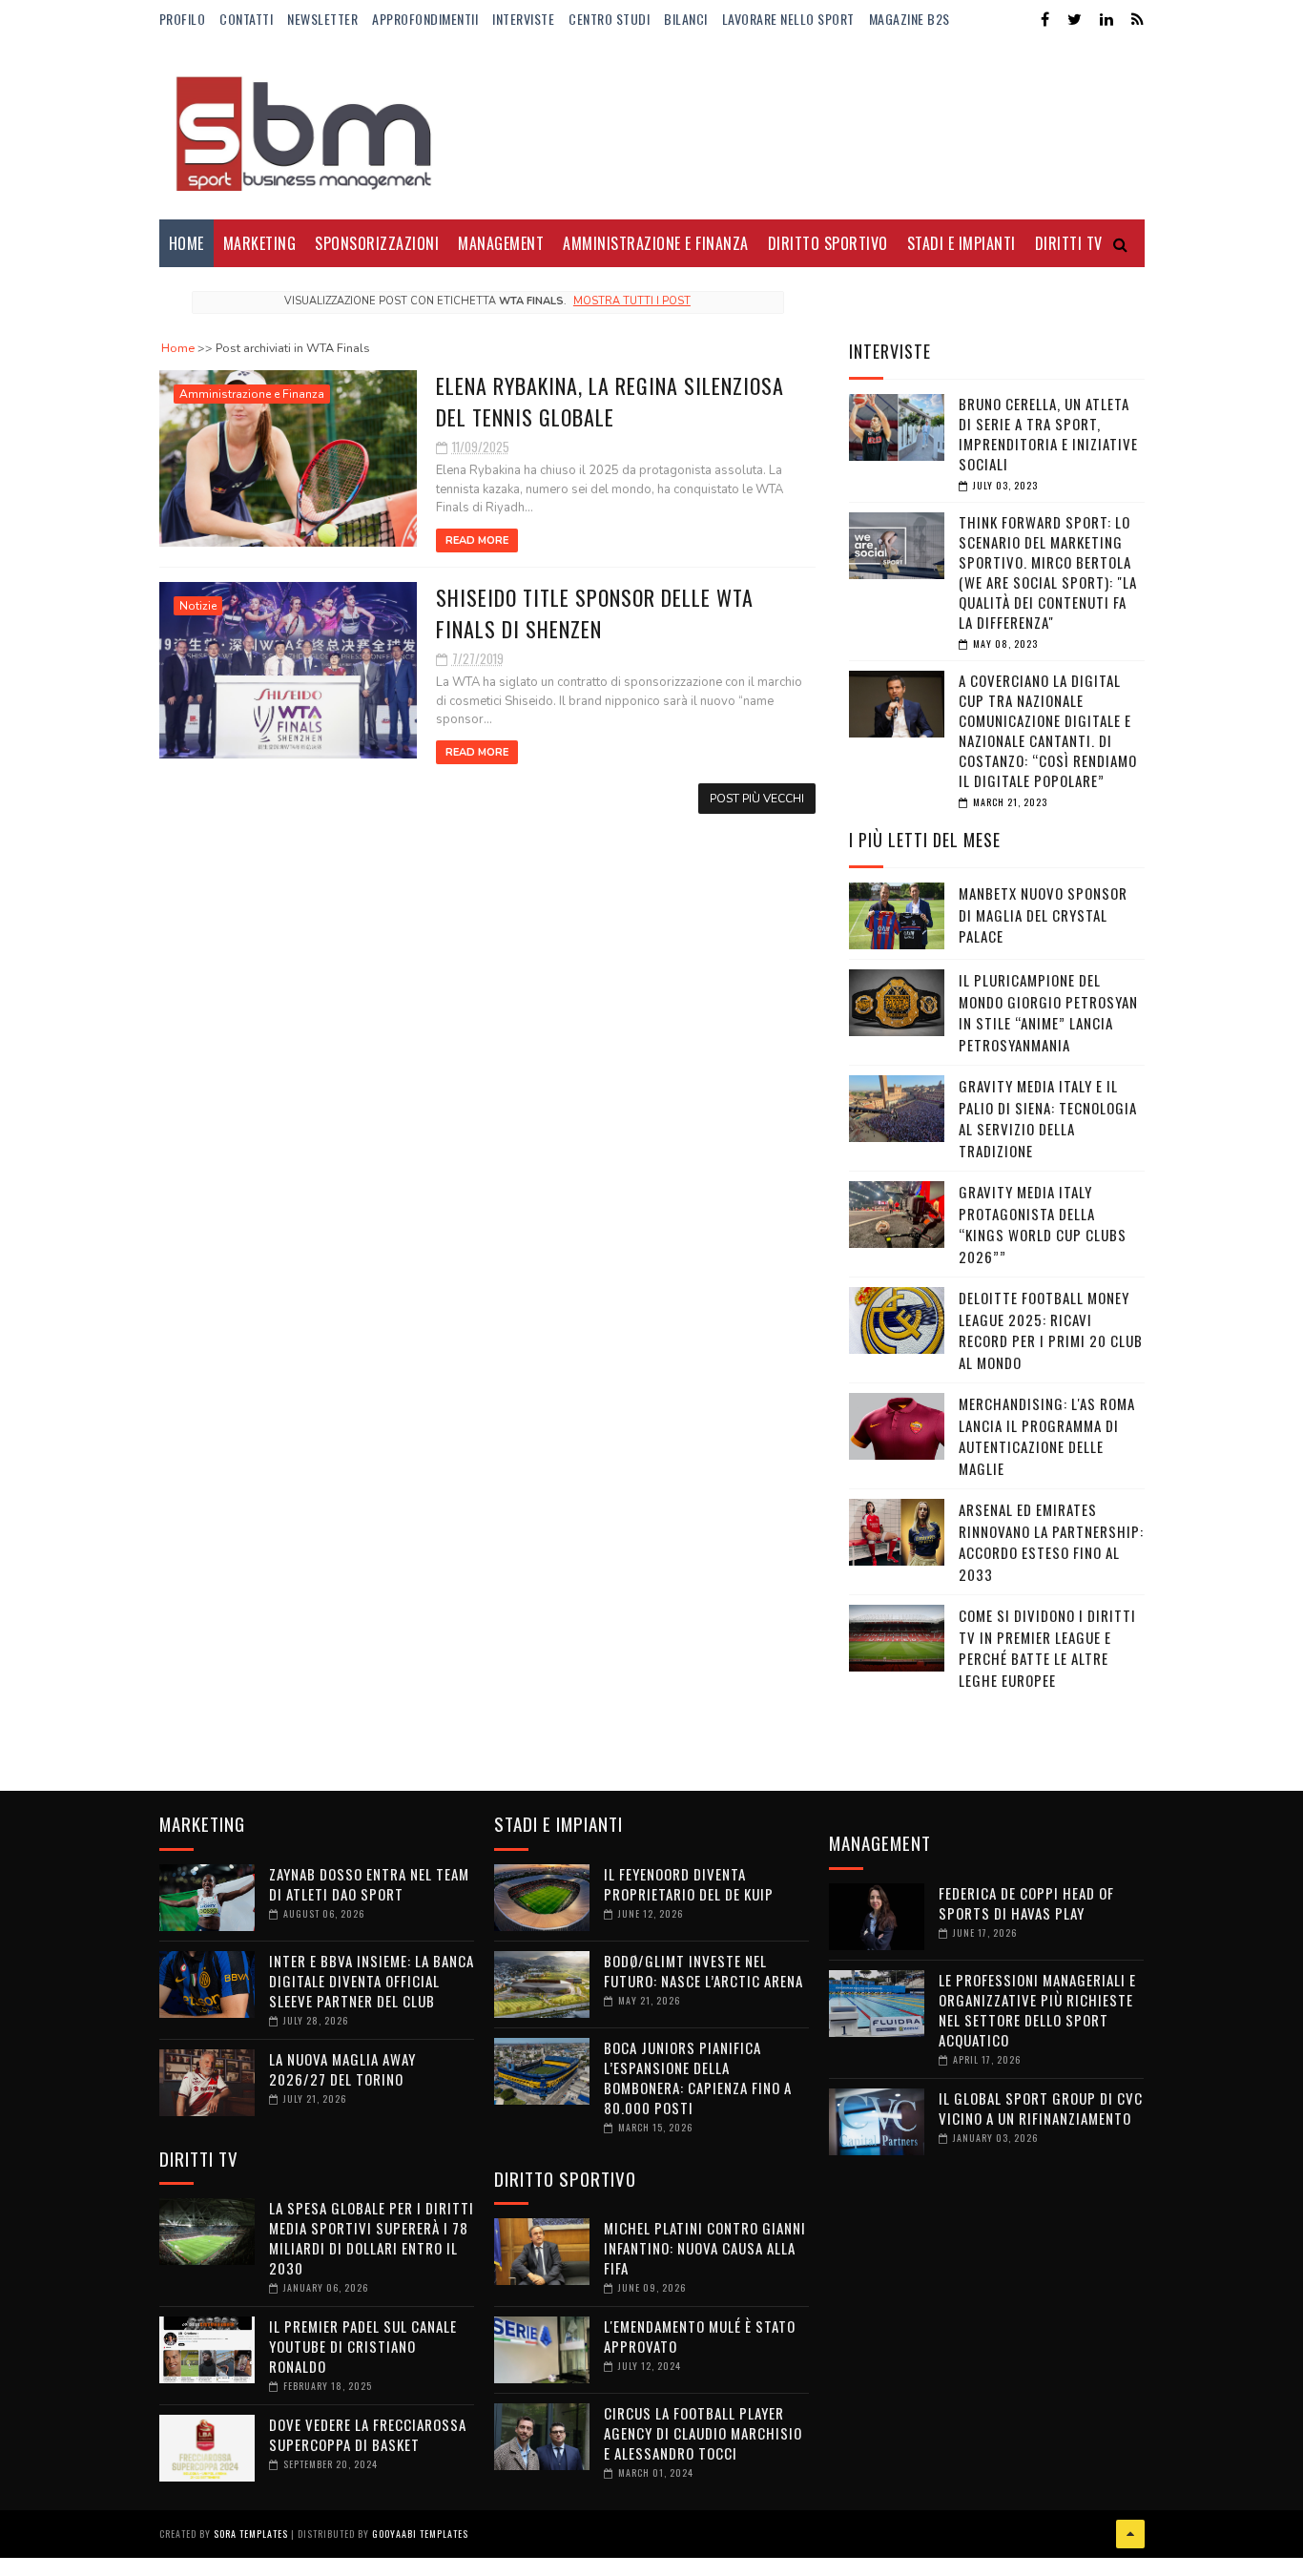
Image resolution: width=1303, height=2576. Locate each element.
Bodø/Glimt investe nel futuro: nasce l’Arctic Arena (703, 1971)
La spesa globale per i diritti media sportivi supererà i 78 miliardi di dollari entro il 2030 (372, 2238)
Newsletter (322, 19)
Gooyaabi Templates (420, 2534)
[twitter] (1075, 20)
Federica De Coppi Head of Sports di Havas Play (1026, 1903)
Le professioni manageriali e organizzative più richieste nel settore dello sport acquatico (1037, 2010)
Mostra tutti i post (632, 301)
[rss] (1138, 20)
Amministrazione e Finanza (656, 243)
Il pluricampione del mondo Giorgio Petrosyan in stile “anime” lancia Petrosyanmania (1048, 1012)
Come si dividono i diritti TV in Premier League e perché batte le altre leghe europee (1047, 1648)
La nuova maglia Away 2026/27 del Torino (342, 2069)
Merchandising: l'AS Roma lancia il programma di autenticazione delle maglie (1047, 1436)
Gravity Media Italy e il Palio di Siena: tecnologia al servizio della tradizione (1048, 1118)
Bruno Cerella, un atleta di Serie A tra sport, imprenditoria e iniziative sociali (1048, 434)
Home (186, 243)
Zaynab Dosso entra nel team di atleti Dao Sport (369, 1884)
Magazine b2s (910, 19)
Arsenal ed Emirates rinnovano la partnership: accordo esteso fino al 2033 (1051, 1542)
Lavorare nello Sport (788, 19)
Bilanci (686, 19)
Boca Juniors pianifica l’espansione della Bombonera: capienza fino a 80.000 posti (698, 2077)
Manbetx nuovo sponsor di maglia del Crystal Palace (1043, 914)
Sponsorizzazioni (377, 243)
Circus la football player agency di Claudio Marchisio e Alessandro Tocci (703, 2433)
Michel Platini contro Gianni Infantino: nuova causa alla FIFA (705, 2248)
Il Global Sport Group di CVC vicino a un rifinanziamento (1041, 2108)
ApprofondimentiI (425, 19)
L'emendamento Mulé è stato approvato (700, 2336)
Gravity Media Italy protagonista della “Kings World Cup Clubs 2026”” (1043, 1224)
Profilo (183, 19)
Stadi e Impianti (962, 243)
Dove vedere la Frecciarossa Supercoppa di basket (368, 2434)
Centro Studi (609, 19)
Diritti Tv (1069, 243)
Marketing (260, 243)
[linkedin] (1107, 20)
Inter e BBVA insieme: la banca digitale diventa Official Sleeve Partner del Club (372, 1981)
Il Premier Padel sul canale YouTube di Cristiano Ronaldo (363, 2346)
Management (501, 243)
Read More (477, 540)
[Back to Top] (1130, 2534)
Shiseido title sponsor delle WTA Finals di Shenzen (595, 613)
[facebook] (1045, 20)
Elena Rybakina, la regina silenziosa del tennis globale (610, 401)
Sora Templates (251, 2534)
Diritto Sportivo (828, 243)
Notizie (198, 606)
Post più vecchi (757, 799)
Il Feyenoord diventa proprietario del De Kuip (689, 1884)
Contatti (246, 19)
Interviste (523, 19)
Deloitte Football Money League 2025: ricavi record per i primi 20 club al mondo (1051, 1330)
